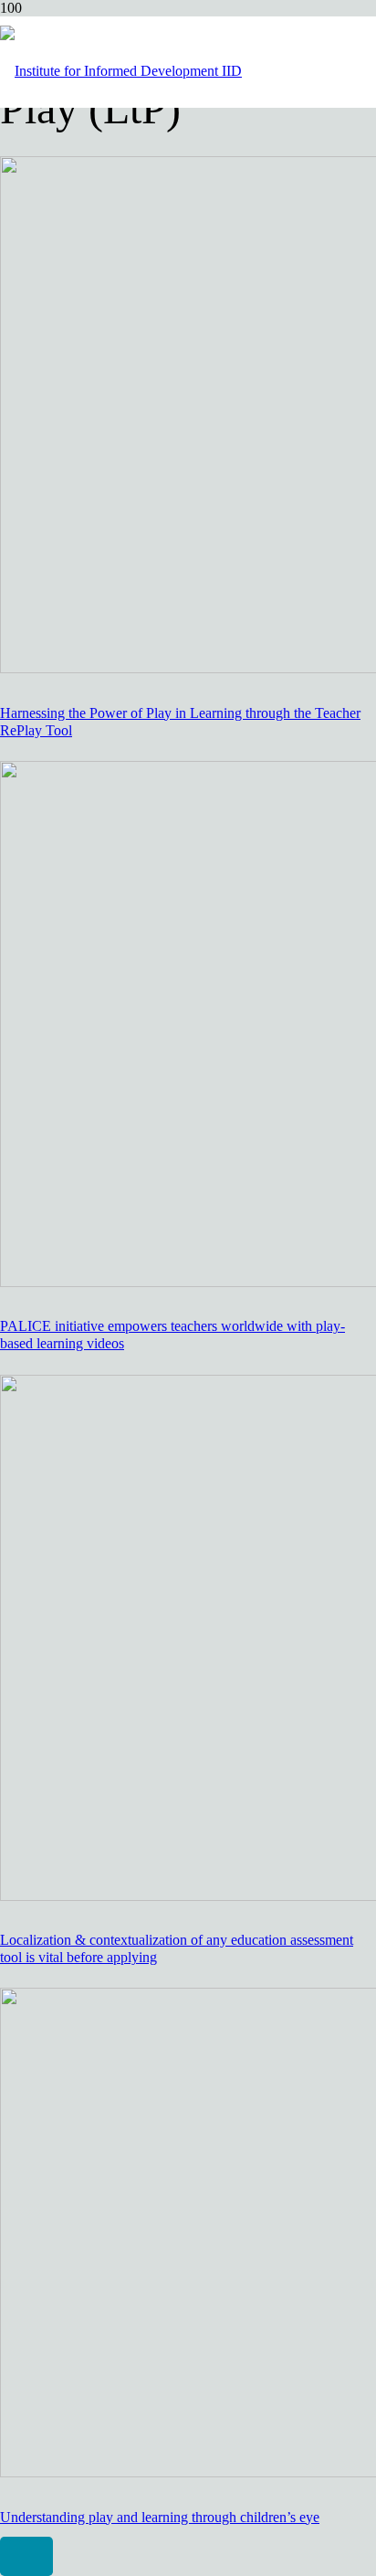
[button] (26, 2556)
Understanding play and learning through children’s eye (160, 2517)
